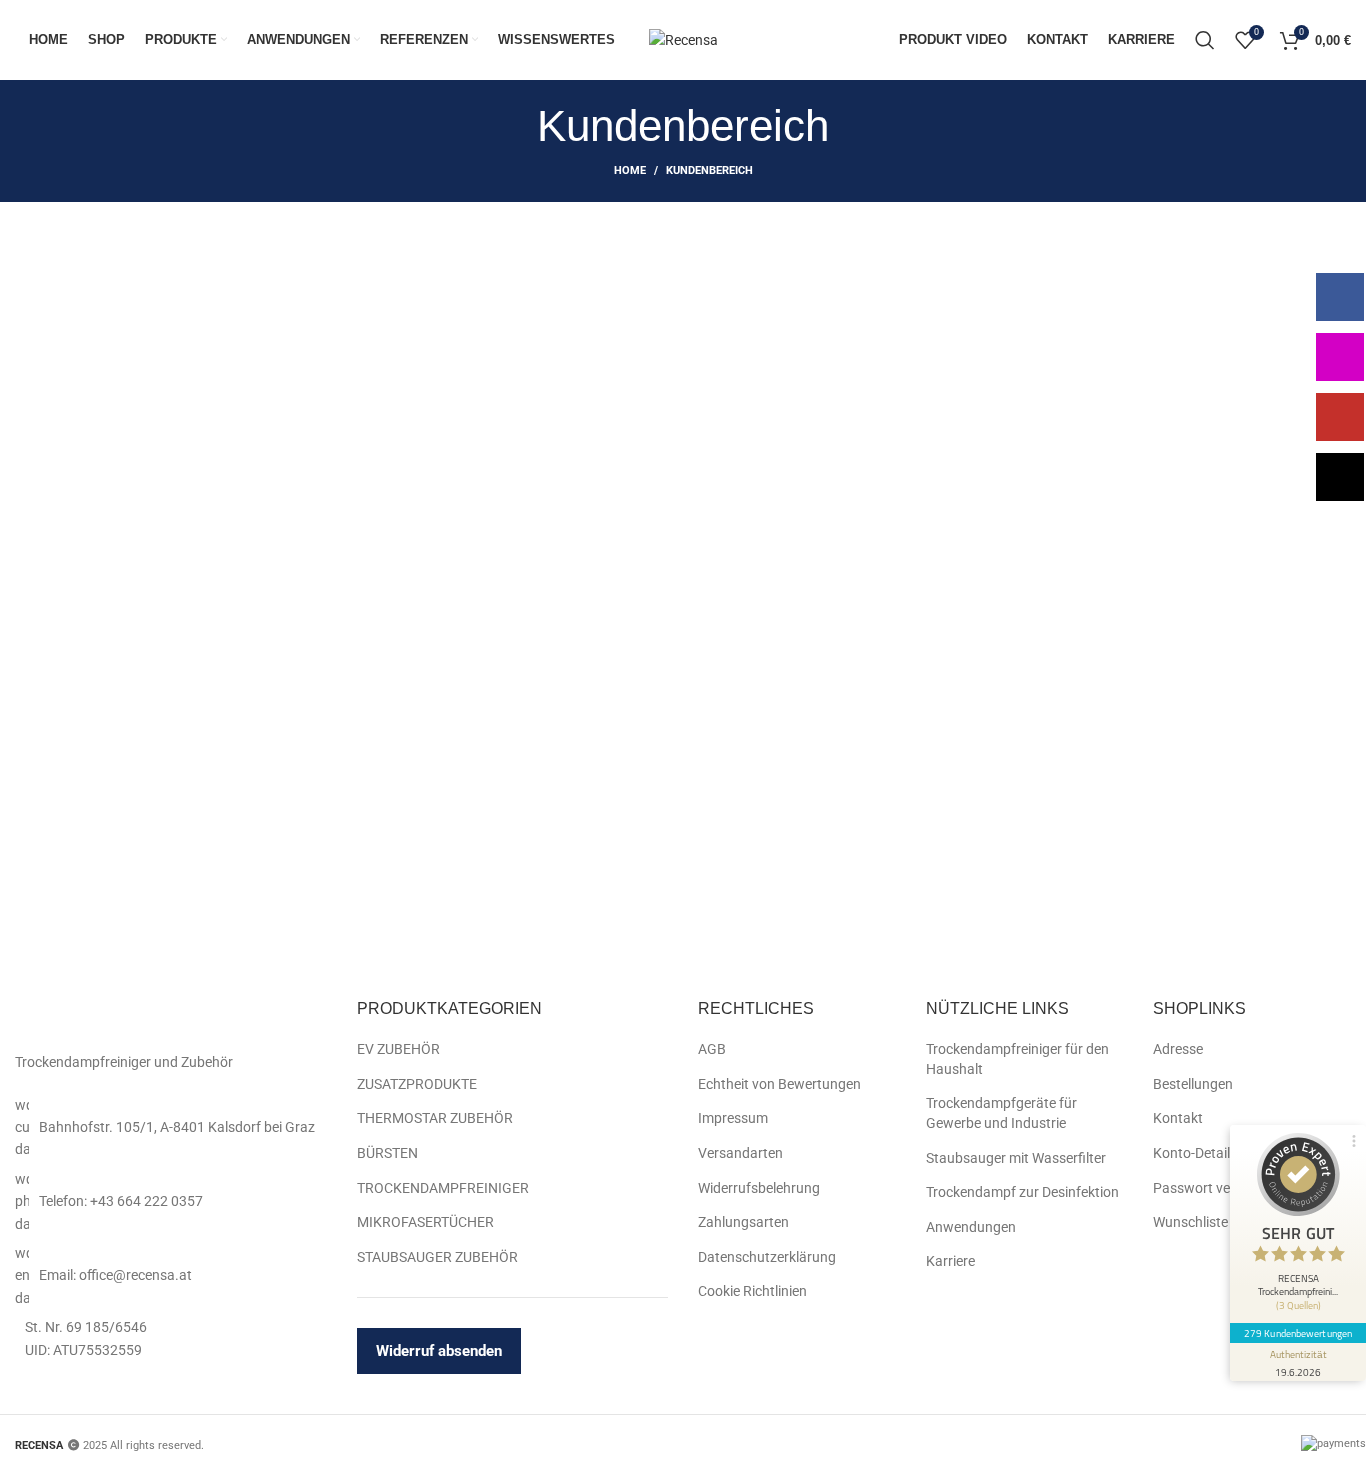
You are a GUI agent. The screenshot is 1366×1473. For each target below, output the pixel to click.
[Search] (1205, 40)
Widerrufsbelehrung (759, 1188)
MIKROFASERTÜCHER (425, 1222)
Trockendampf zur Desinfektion (1022, 1192)
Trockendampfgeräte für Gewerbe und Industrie (1001, 1113)
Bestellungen (1193, 1084)
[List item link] (171, 1127)
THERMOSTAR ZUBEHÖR (435, 1118)
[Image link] (132, 1019)
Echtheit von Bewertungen (779, 1084)
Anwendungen (971, 1227)
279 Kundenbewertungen (1298, 1333)
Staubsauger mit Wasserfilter (1016, 1158)
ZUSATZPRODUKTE (417, 1084)
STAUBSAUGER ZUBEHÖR (437, 1257)
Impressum (733, 1118)
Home (630, 170)
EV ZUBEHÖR (398, 1049)
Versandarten (740, 1153)
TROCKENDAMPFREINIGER (443, 1188)
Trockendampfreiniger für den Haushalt (1017, 1059)
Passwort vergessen (1216, 1188)
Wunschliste (1190, 1222)
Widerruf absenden (439, 1351)
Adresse (1178, 1049)
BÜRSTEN (387, 1153)
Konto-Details (1195, 1153)
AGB (712, 1049)
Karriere (950, 1261)
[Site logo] (683, 39)
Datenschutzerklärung (767, 1257)
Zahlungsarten (743, 1222)
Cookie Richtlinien (752, 1291)
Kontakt (1178, 1118)
